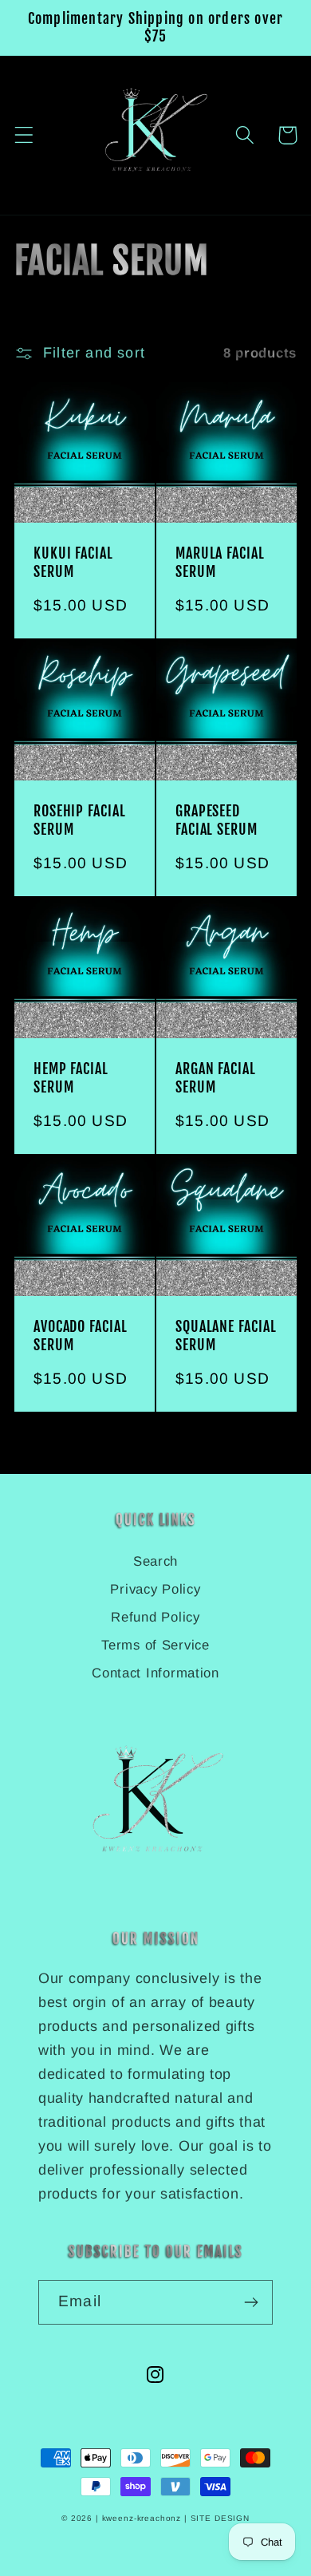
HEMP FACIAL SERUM (71, 1077)
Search (155, 1561)
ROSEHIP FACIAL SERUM (80, 820)
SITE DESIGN (220, 2518)
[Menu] (24, 135)
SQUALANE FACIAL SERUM (226, 1335)
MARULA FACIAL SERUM (220, 562)
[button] (245, 135)
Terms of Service (155, 1645)
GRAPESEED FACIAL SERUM (217, 820)
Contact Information (155, 1673)
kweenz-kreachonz (142, 2518)
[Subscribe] (251, 2302)
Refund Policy (155, 1617)
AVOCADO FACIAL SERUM (81, 1335)
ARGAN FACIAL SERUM (216, 1077)
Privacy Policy (155, 1589)
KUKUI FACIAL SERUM (73, 562)
